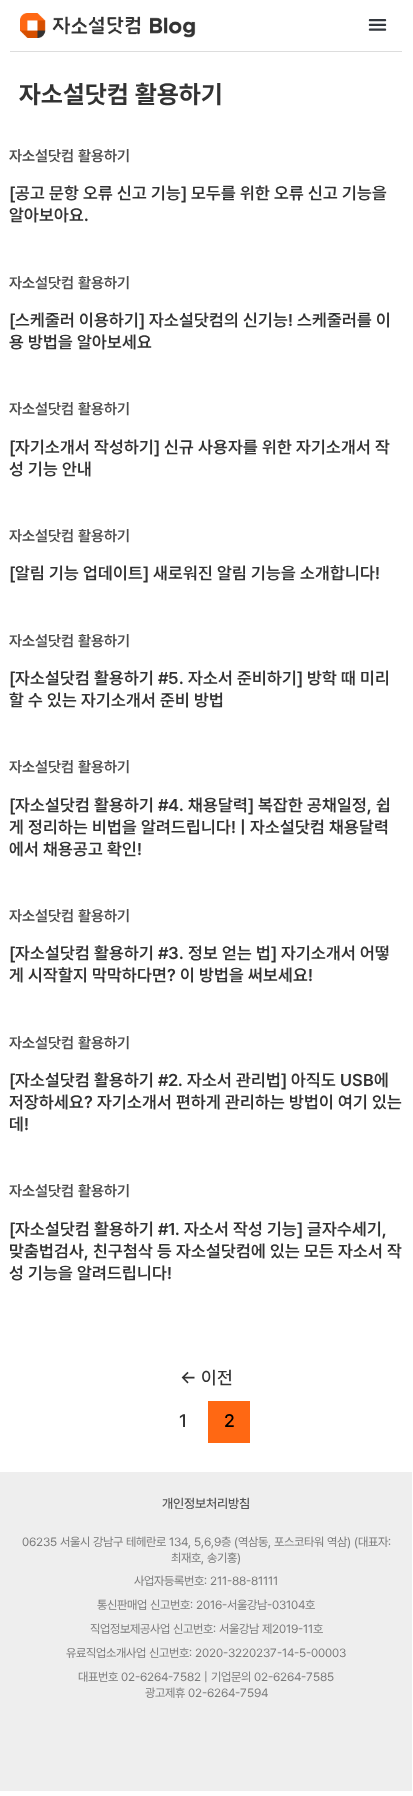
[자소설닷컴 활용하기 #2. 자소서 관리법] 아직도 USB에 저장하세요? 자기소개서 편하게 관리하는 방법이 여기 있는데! (205, 1102)
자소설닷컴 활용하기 (69, 156)
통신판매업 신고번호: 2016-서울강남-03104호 (206, 1605)
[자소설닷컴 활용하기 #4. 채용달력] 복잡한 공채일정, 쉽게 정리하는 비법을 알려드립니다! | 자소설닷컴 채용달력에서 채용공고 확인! (200, 827)
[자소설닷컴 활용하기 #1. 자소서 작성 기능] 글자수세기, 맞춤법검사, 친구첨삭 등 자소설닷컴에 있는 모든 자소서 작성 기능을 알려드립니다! (205, 1251)
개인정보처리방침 (206, 1503)
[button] (378, 24)
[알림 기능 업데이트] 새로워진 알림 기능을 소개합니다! (194, 573)
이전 (206, 1377)
